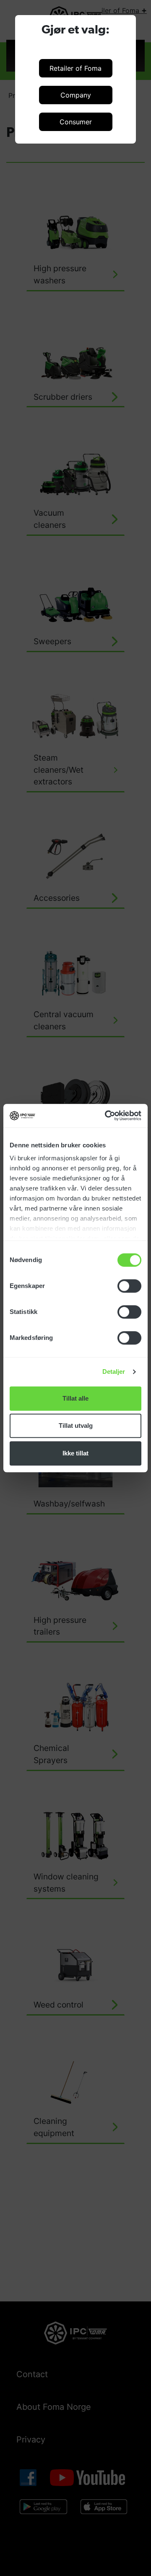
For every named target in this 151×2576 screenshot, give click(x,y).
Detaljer (114, 1372)
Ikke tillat (75, 1453)
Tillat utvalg (76, 1426)
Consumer (76, 122)
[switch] (129, 1286)
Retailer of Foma (75, 68)
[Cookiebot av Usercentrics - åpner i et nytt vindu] (107, 1116)
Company (76, 95)
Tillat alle (75, 1398)
